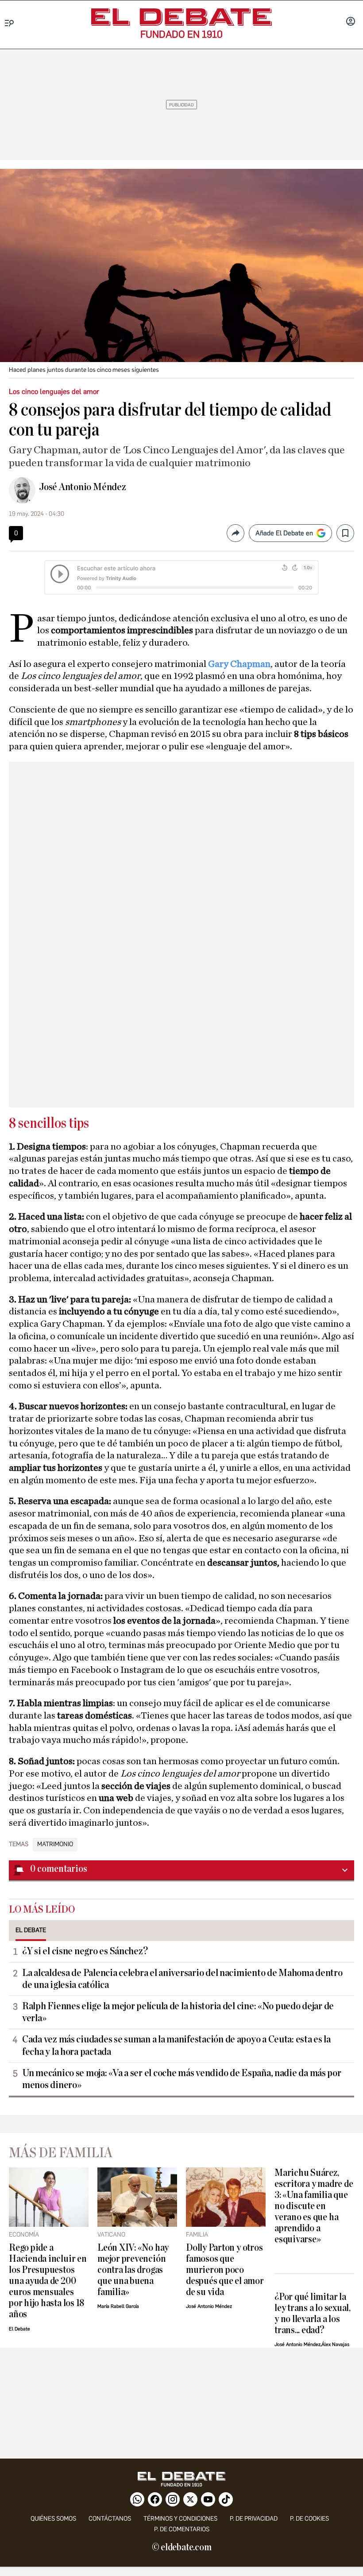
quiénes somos (53, 2519)
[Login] (351, 22)
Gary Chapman (239, 664)
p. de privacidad (254, 2519)
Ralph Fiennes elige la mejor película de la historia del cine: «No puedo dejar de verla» (178, 2012)
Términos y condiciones (180, 2519)
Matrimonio (55, 1844)
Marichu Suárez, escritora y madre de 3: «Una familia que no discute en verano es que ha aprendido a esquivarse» (314, 2206)
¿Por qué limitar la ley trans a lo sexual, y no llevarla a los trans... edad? (313, 2314)
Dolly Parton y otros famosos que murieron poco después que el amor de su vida (225, 2270)
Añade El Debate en (284, 533)
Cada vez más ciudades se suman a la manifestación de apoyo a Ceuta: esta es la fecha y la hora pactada (176, 2045)
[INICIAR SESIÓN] (351, 22)
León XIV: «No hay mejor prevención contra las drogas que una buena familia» (133, 2270)
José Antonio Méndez (83, 487)
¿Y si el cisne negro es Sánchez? (85, 1951)
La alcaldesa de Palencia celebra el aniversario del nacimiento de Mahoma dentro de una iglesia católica (182, 1979)
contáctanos (110, 2519)
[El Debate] (181, 17)
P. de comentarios (182, 2529)
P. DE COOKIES (309, 2519)
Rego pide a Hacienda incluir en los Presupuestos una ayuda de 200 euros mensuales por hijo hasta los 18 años (48, 2281)
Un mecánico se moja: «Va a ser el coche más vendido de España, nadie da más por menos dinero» (182, 2079)
